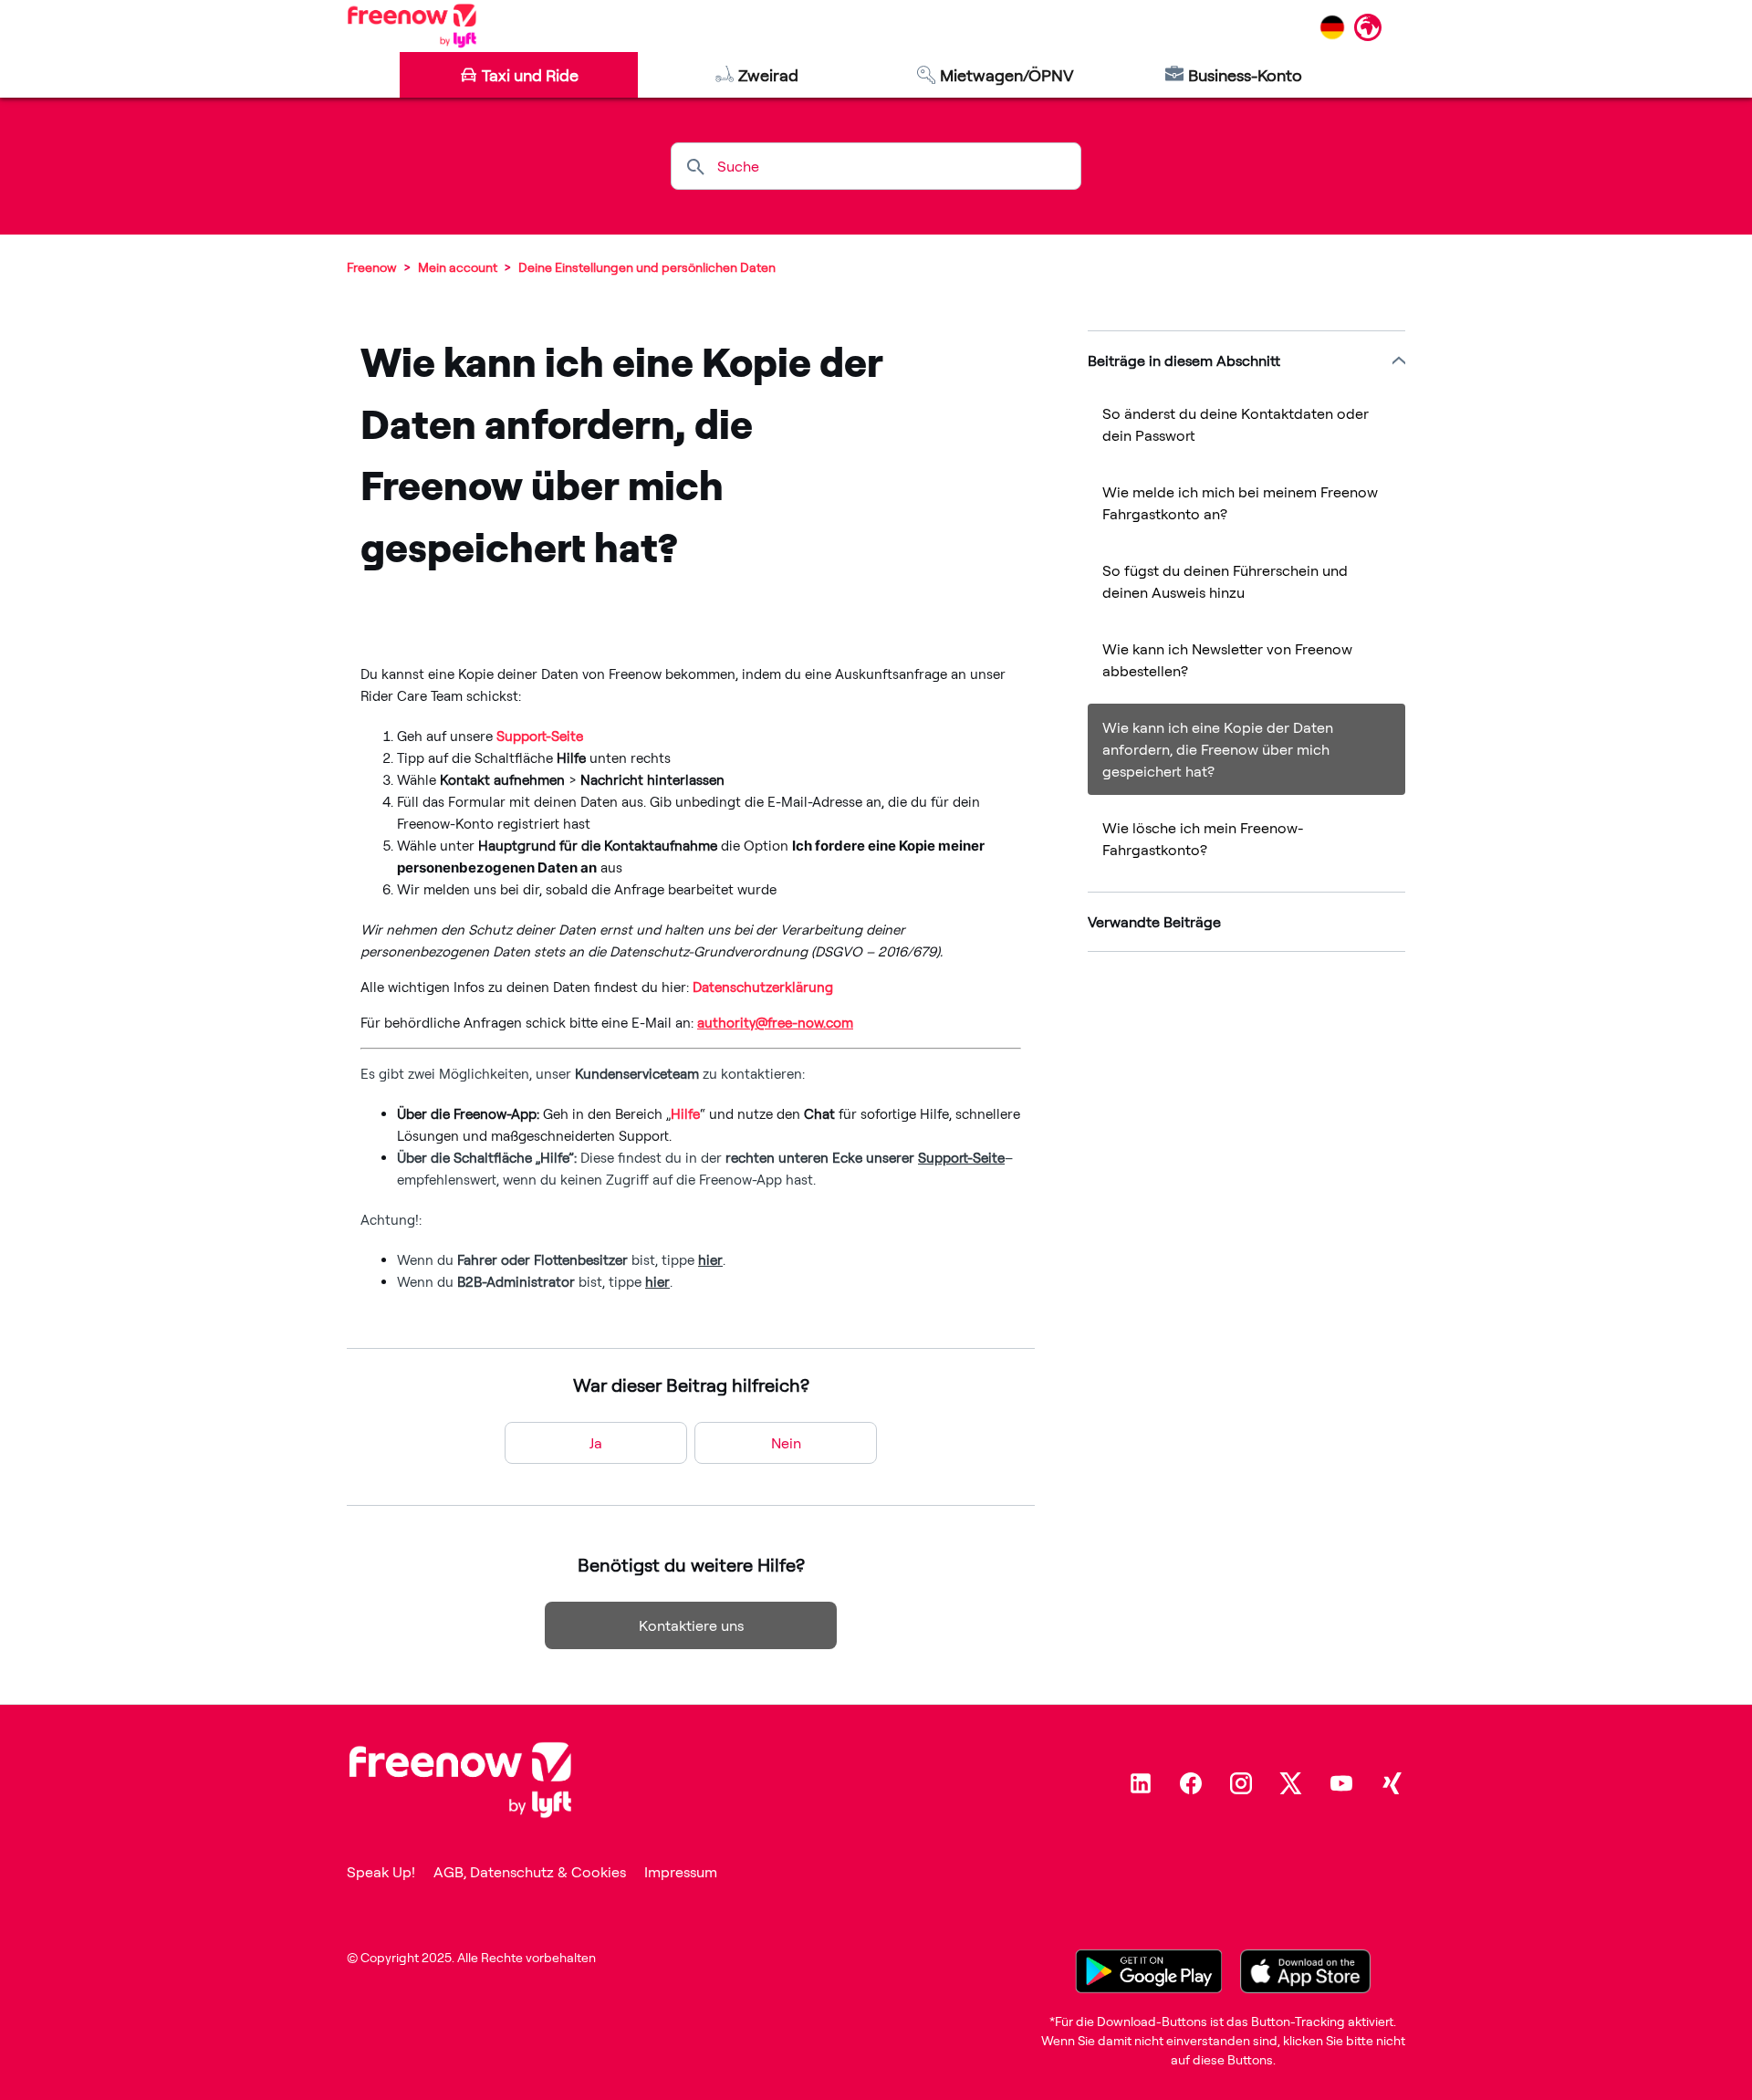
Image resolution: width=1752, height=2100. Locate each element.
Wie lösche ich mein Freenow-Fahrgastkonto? (1203, 839)
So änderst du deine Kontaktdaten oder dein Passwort (1236, 424)
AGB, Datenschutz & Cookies (530, 1872)
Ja (596, 1443)
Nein (786, 1443)
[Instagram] (1241, 1783)
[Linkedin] (1141, 1783)
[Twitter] (1291, 1783)
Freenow (372, 267)
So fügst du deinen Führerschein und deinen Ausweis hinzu (1225, 581)
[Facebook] (1191, 1783)
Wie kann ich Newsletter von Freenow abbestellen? (1227, 660)
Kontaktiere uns (691, 1625)
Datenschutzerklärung (763, 987)
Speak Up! (381, 1872)
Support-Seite (540, 736)
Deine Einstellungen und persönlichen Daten (647, 267)
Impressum (681, 1872)
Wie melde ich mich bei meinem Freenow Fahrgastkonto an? (1240, 503)
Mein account (458, 267)
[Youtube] (1341, 1783)
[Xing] (1392, 1783)
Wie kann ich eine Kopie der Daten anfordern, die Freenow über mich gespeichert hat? (1218, 749)
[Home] (412, 26)
